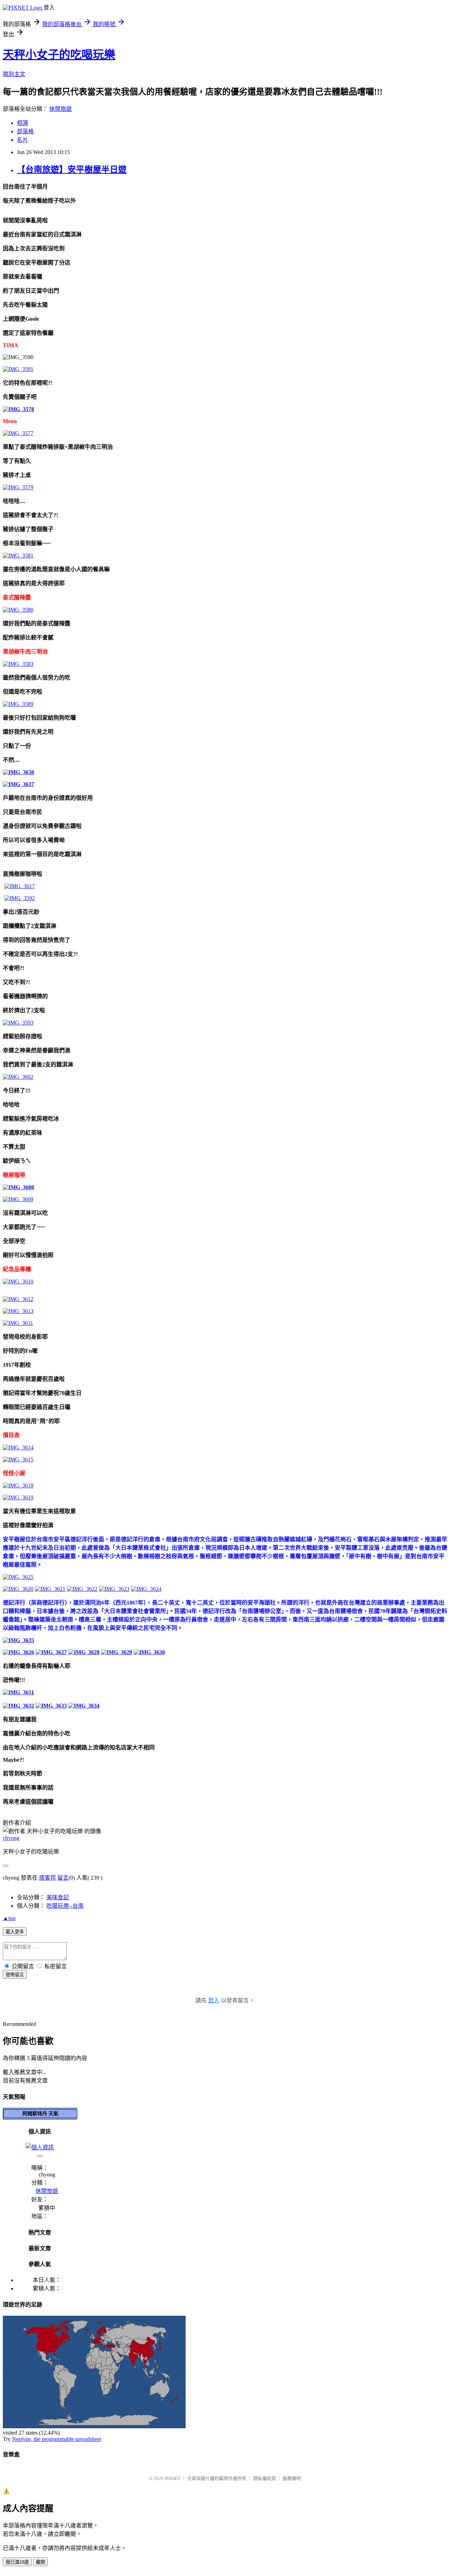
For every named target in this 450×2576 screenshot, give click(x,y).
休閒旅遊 (60, 109)
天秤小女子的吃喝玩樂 (59, 55)
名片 (22, 140)
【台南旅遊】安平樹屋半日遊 (72, 170)
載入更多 (15, 1932)
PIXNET (172, 2478)
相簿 (22, 123)
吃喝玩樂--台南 (65, 1906)
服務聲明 (292, 2478)
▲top (9, 1918)
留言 (63, 1878)
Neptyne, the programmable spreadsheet (56, 2439)
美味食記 (58, 1897)
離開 (40, 2562)
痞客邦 (47, 1878)
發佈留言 (15, 1975)
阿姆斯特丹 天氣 (40, 2113)
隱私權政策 (265, 2478)
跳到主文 (14, 74)
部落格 (25, 131)
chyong (11, 1838)
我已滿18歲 (17, 2562)
